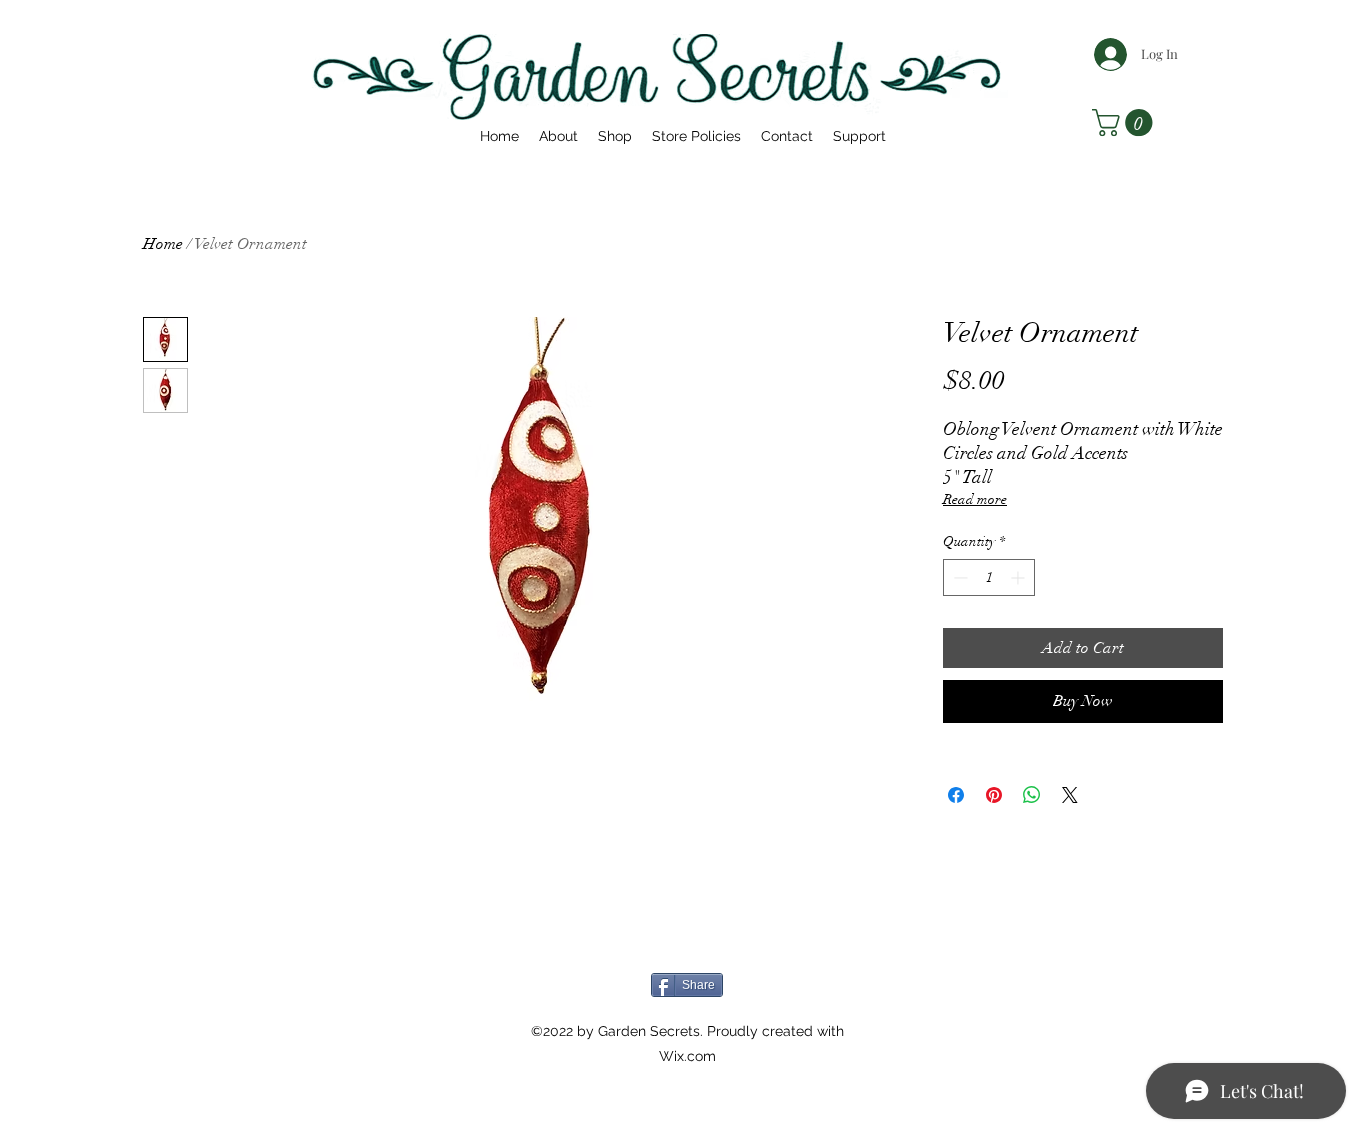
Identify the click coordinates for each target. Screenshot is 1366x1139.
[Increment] (1019, 577)
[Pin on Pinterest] (994, 795)
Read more (975, 499)
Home (163, 244)
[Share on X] (1070, 795)
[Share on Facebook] (956, 795)
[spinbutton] (989, 577)
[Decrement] (958, 577)
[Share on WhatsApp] (1032, 795)
